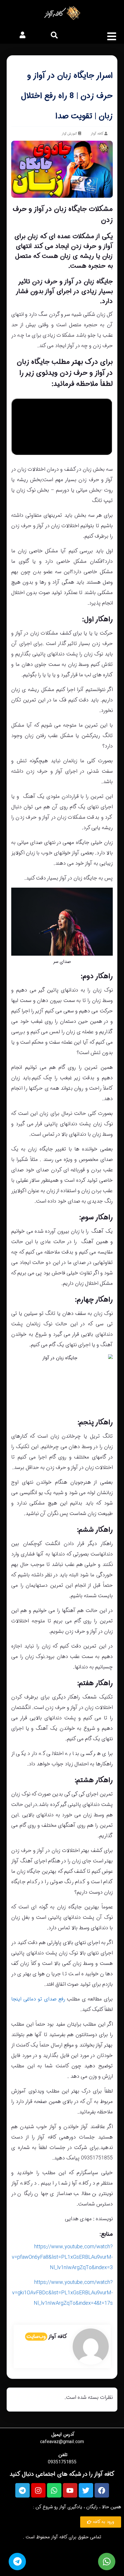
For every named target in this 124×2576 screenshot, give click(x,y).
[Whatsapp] (54, 2490)
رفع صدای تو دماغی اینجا (39, 1999)
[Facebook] (102, 2490)
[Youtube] (70, 2490)
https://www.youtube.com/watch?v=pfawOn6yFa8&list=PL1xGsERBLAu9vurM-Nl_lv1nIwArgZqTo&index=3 (62, 2257)
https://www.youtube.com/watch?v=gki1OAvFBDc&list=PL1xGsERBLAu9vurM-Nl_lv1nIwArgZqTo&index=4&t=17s (62, 2293)
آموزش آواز (69, 134)
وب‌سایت (36, 2337)
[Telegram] (22, 2490)
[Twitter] (86, 2490)
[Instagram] (38, 2490)
